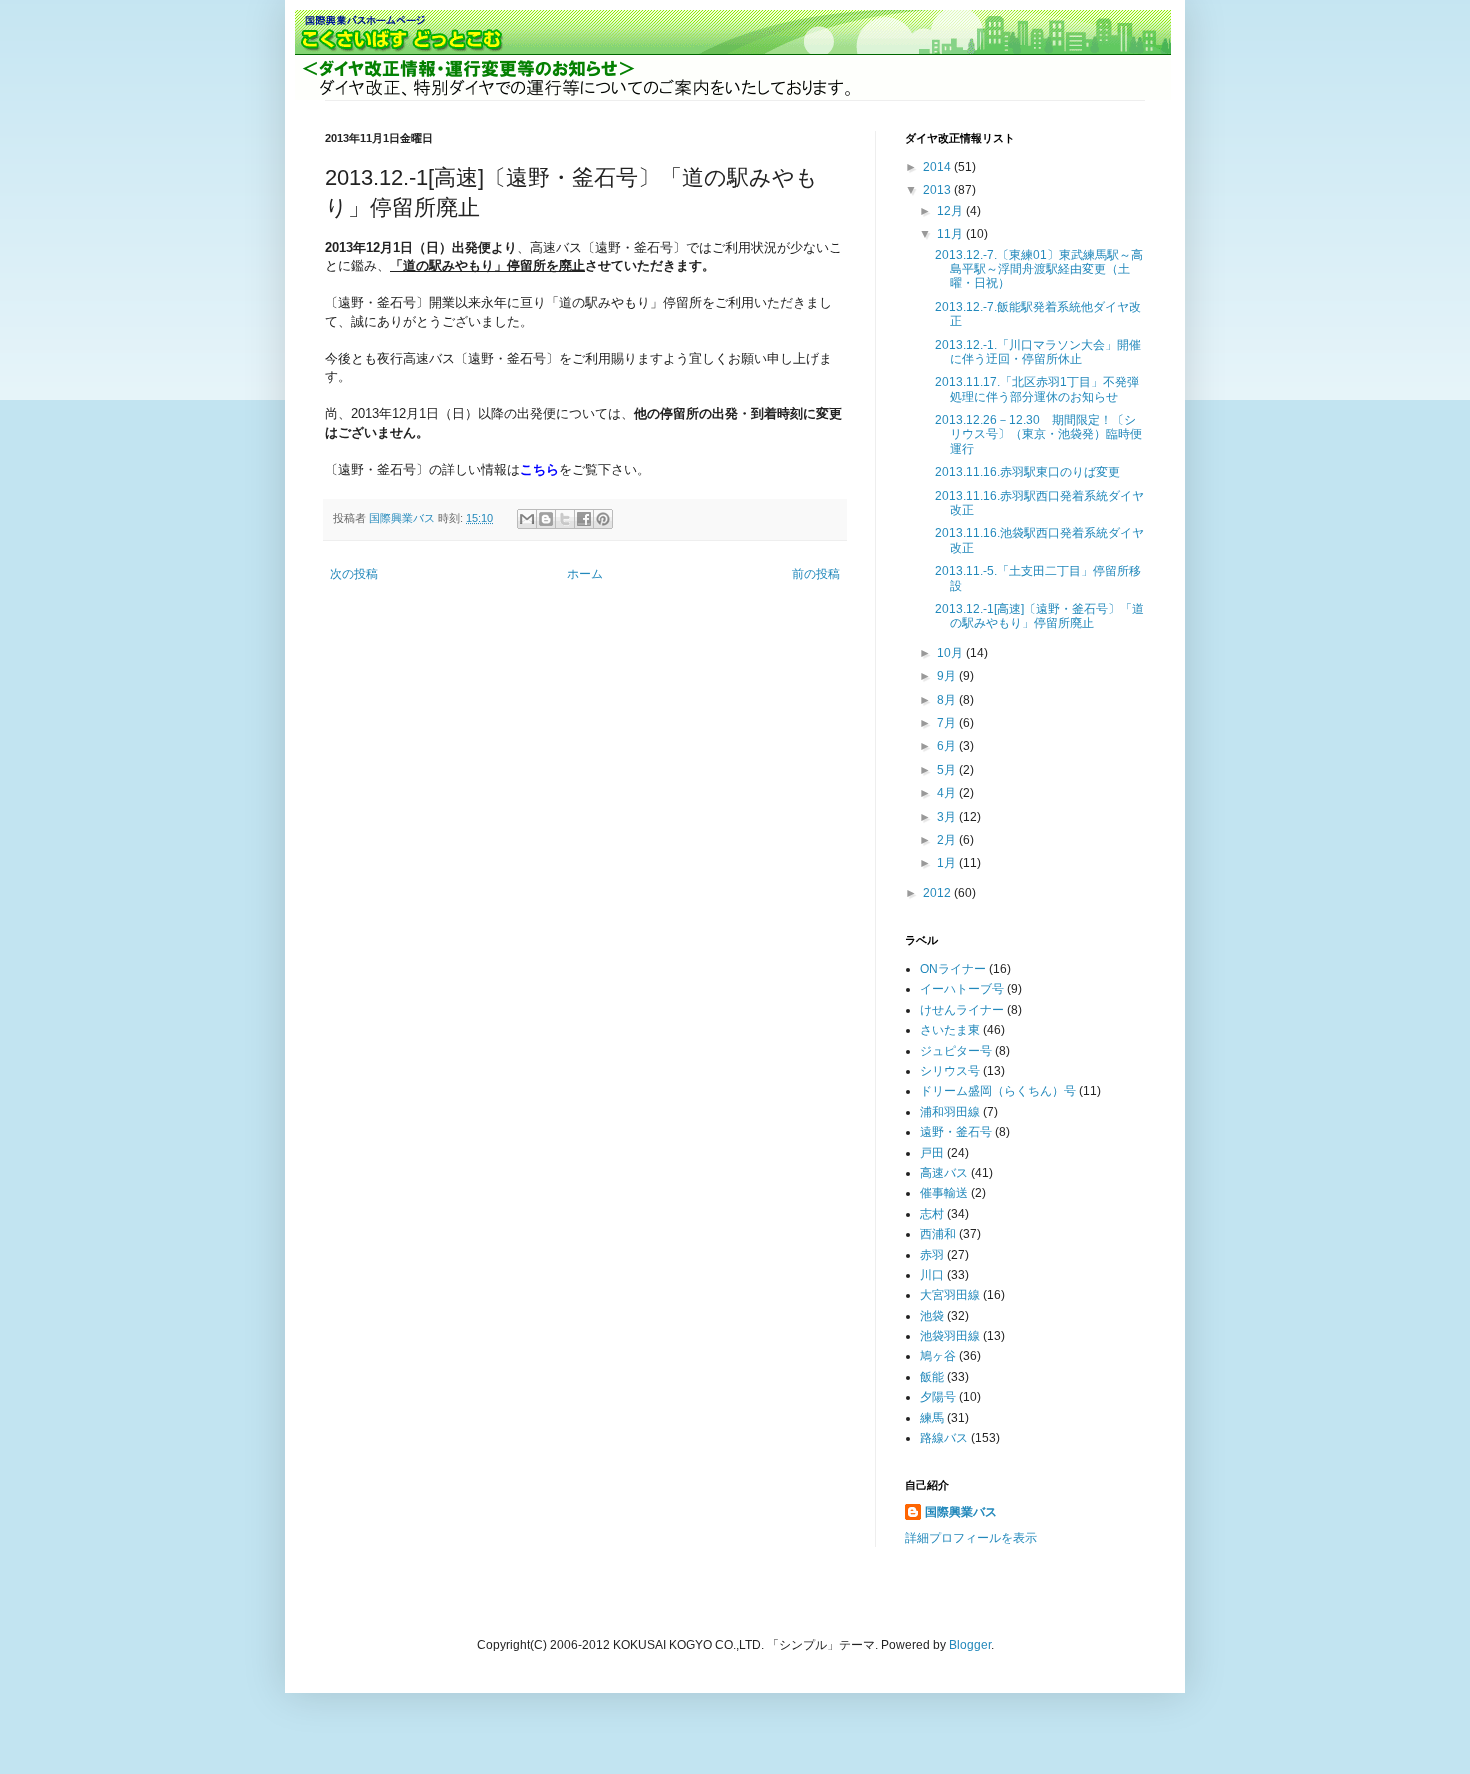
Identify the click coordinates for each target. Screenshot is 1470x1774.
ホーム (585, 574)
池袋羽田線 (950, 1336)
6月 (948, 746)
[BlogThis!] (546, 519)
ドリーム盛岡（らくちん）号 (998, 1091)
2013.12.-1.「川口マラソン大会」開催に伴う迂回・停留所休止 (1038, 352)
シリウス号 (950, 1071)
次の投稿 (354, 574)
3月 (948, 817)
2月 (948, 840)
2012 (938, 893)
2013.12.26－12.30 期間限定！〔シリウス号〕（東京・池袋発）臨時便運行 (1038, 434)
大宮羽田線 (950, 1295)
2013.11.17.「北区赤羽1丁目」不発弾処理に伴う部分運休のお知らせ (1037, 389)
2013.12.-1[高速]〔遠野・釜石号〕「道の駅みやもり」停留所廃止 (1039, 616)
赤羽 (932, 1255)
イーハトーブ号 (962, 989)
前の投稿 (816, 574)
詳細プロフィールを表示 (971, 1538)
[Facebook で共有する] (584, 519)
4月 (948, 793)
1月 (948, 863)
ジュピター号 (956, 1051)
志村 (932, 1214)
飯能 (932, 1377)
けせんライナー (962, 1010)
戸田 (932, 1153)
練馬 (932, 1418)
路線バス (944, 1438)
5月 (948, 770)
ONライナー (953, 969)
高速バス (944, 1173)
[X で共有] (565, 519)
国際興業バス (403, 518)
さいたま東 (950, 1030)
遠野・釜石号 (956, 1132)
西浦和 (938, 1234)
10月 (951, 653)
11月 (951, 234)
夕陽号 (938, 1397)
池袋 (932, 1316)
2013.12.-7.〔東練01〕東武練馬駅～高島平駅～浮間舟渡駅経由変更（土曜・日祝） (1039, 269)
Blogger (970, 1645)
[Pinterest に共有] (603, 519)
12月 (951, 211)
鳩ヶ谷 (938, 1356)
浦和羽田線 (950, 1112)
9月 (948, 676)
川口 (932, 1275)
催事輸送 (944, 1193)
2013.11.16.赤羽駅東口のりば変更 (1027, 472)
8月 (948, 700)
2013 (938, 190)
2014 (938, 167)
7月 (948, 723)
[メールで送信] (527, 519)
